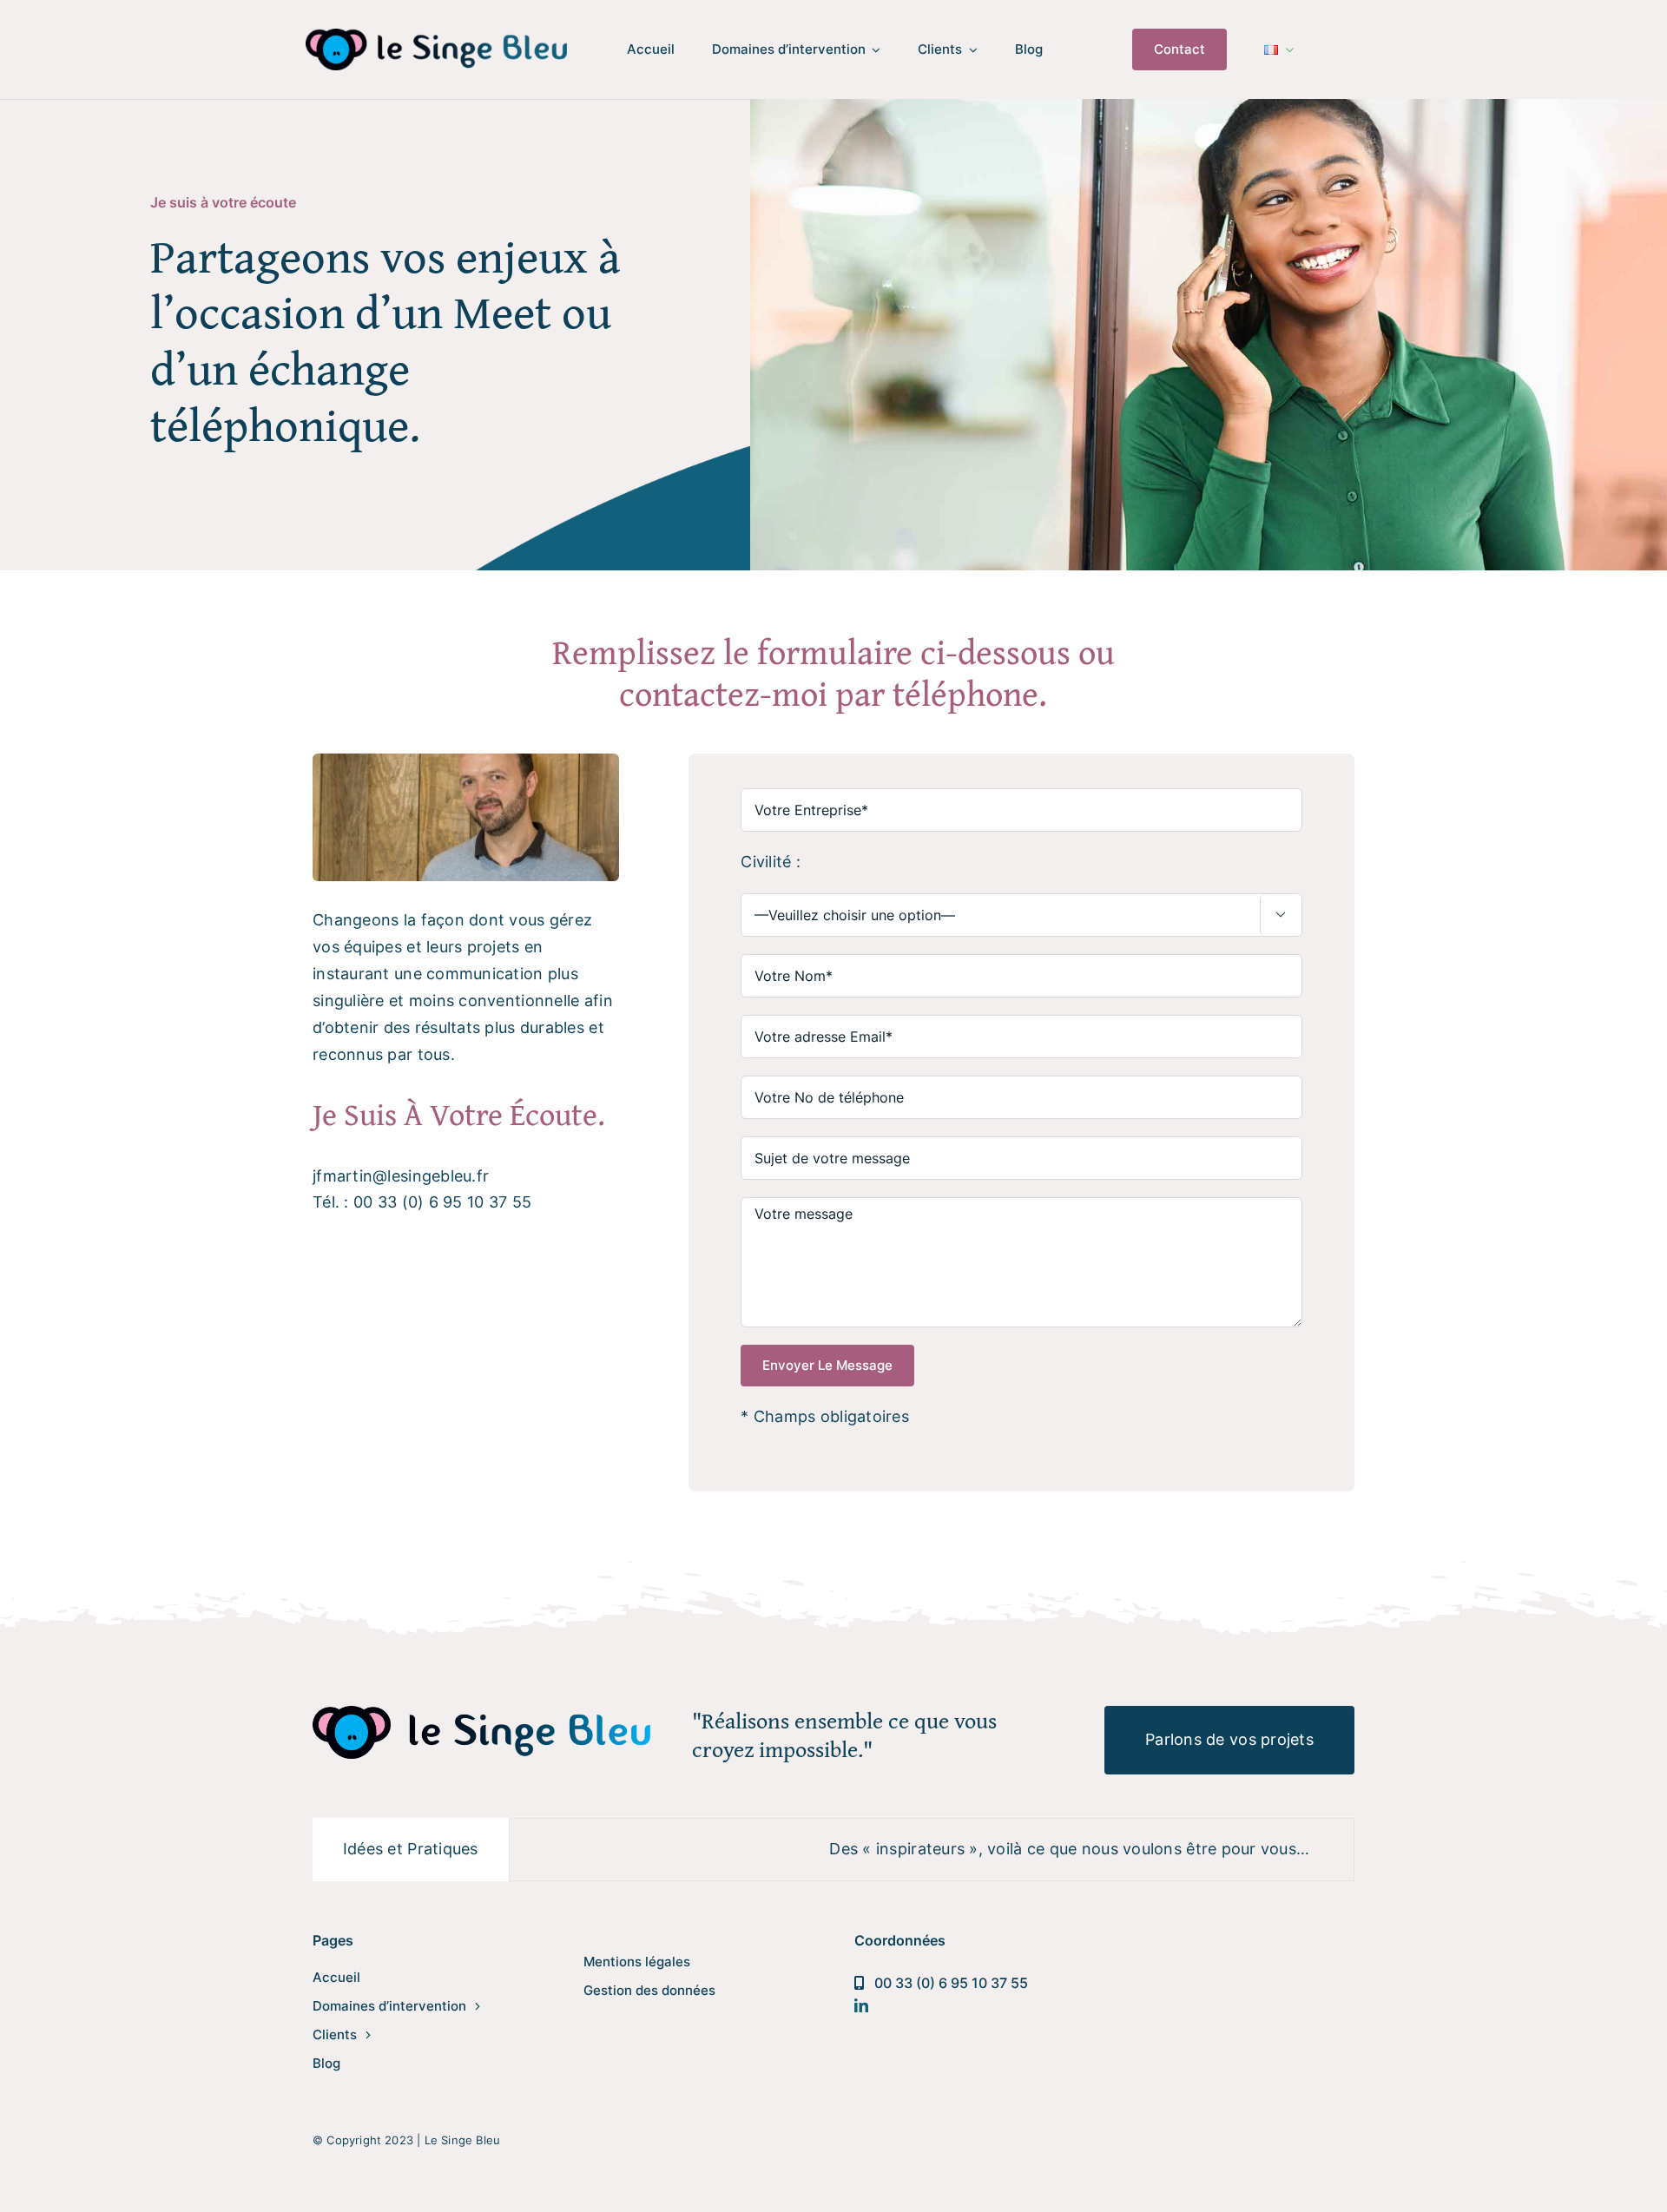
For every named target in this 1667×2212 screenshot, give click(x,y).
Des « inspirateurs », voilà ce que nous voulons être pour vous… (988, 1849)
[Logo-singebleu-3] (436, 36)
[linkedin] (861, 2005)
